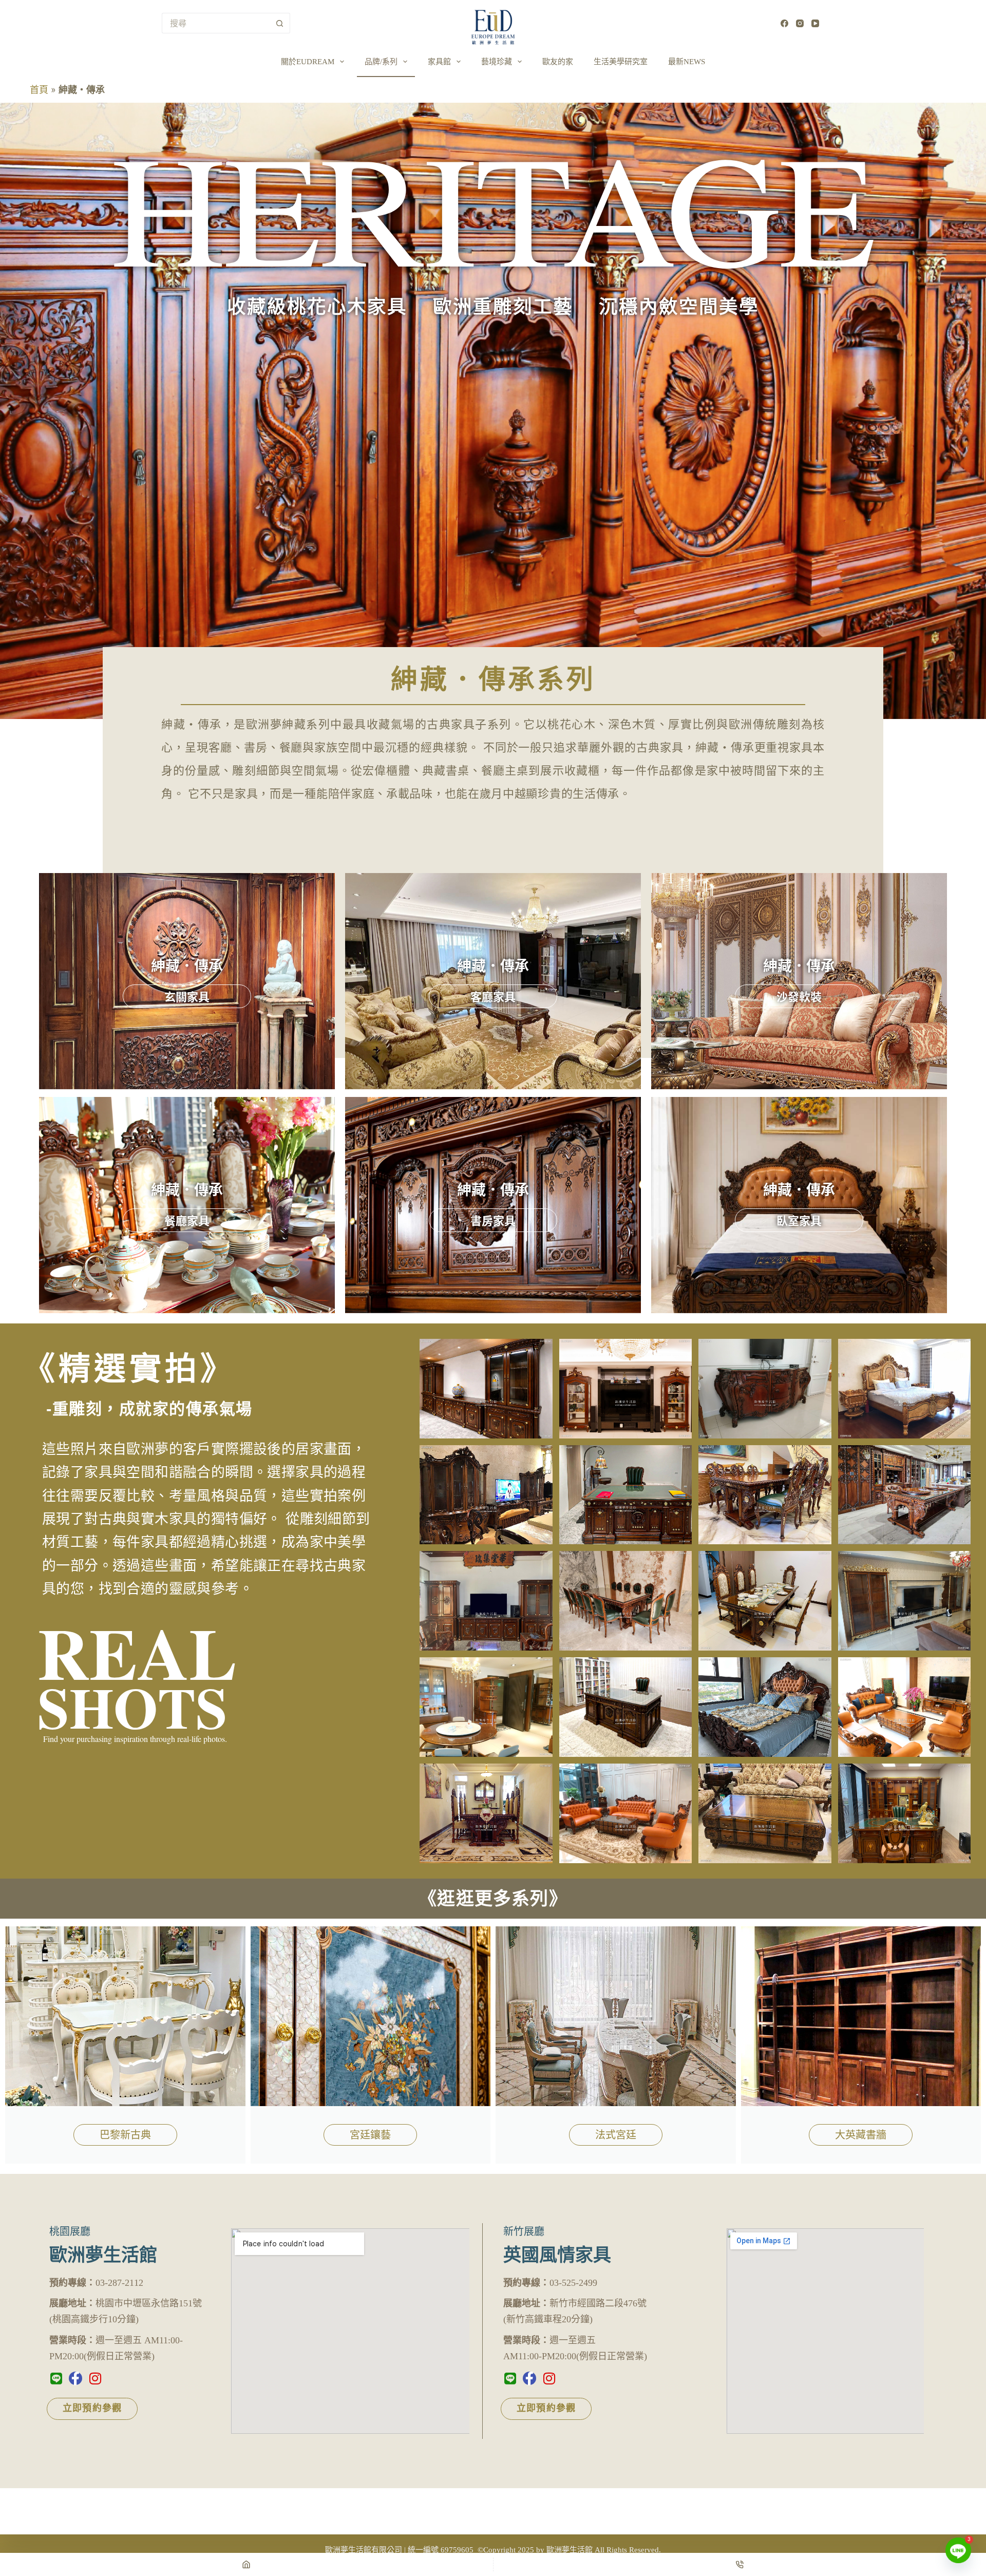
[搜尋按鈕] (280, 23)
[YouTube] (815, 23)
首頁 (39, 90)
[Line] (56, 2378)
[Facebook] (784, 23)
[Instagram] (800, 23)
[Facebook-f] (75, 2378)
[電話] (740, 2564)
